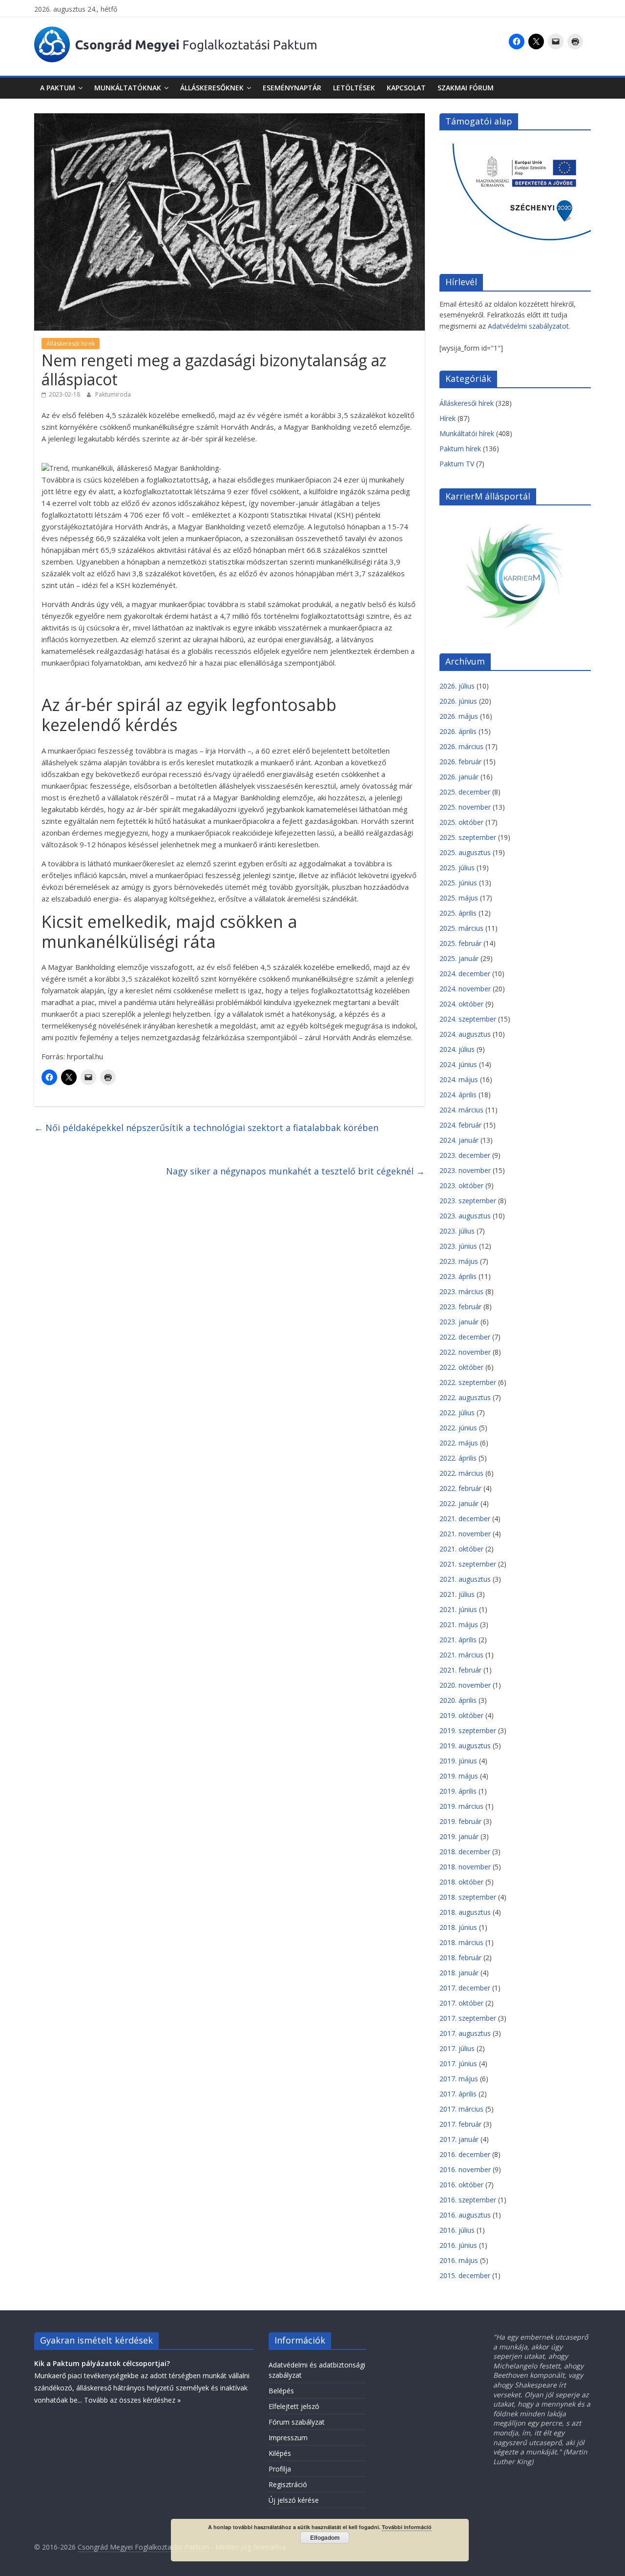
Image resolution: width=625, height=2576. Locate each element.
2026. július (457, 686)
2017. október (461, 2003)
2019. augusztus (465, 1746)
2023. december (465, 1155)
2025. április (458, 913)
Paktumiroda (113, 394)
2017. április (458, 2094)
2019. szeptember (468, 1730)
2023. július (457, 1231)
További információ (407, 2527)
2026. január (459, 777)
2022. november (465, 1352)
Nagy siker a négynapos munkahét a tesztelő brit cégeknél (295, 1171)
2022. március (461, 1473)
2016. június (458, 2245)
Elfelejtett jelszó (294, 2406)
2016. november (465, 2169)
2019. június (458, 1761)
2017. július (457, 2048)
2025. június (458, 883)
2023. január (459, 1322)
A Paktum (58, 88)
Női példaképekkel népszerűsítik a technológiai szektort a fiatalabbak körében (206, 1128)
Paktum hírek (460, 449)
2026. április (458, 731)
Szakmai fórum (466, 88)
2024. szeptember (468, 1019)
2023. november (465, 1170)
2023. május (459, 1261)
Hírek (448, 418)
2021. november (465, 1534)
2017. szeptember (468, 2018)
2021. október (461, 1549)
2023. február (460, 1307)
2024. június (458, 1064)
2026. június (458, 701)
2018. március (461, 1942)
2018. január (459, 1973)
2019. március (461, 1806)
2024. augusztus (465, 1034)
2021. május (459, 1624)
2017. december (465, 1988)
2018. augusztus (465, 1912)
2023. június (458, 1246)
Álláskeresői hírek (71, 344)
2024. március (461, 1110)
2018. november (465, 1867)
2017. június (458, 2063)
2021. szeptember (468, 1564)
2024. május (459, 1079)
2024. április (458, 1095)
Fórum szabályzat (297, 2422)
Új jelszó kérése (294, 2500)
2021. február (460, 1670)
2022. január (459, 1503)
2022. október (461, 1367)
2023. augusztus (465, 1216)
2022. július (457, 1413)
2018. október (461, 1882)
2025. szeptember (468, 837)
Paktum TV (457, 464)
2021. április (458, 1640)
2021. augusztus (465, 1579)
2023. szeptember (468, 1201)
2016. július (457, 2230)
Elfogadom (325, 2537)
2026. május (459, 716)
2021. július (457, 1594)
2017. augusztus (465, 2033)
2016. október (461, 2185)
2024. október (461, 1004)
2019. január (459, 1836)
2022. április (458, 1458)
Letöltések (354, 88)
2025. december (465, 792)
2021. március (461, 1655)
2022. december (465, 1337)
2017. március (461, 2109)
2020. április (458, 1700)
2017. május (459, 2079)
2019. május (459, 1776)
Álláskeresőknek (212, 88)
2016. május (459, 2260)
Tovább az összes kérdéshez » (132, 2400)
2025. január (459, 958)
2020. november (465, 1685)
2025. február (460, 943)
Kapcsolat (406, 88)
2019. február (460, 1821)
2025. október (461, 822)
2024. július (457, 1049)
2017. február (460, 2124)
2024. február (460, 1125)
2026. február (460, 762)
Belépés (281, 2391)
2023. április (458, 1276)
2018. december (465, 1852)
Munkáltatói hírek (467, 433)
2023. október (461, 1185)
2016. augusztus (465, 2215)
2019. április (458, 1791)
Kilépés (280, 2453)
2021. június (458, 1609)
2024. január (459, 1140)
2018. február (460, 1958)
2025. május (459, 898)
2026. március (461, 746)
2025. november (465, 807)
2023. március (461, 1291)
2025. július (457, 868)
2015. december (465, 2275)
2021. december (465, 1518)
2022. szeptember (468, 1382)
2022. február (460, 1488)
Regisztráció (288, 2484)
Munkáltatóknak (128, 88)
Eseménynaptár (292, 88)
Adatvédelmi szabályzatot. (529, 326)
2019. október (461, 1715)
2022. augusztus (465, 1397)
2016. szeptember (468, 2200)
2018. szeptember (468, 1897)
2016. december (465, 2154)
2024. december (465, 974)
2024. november (465, 989)
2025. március (461, 928)
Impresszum (288, 2438)
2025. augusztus (465, 852)
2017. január (459, 2139)
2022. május (459, 1443)
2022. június (458, 1428)
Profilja (280, 2469)
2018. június (458, 1927)
